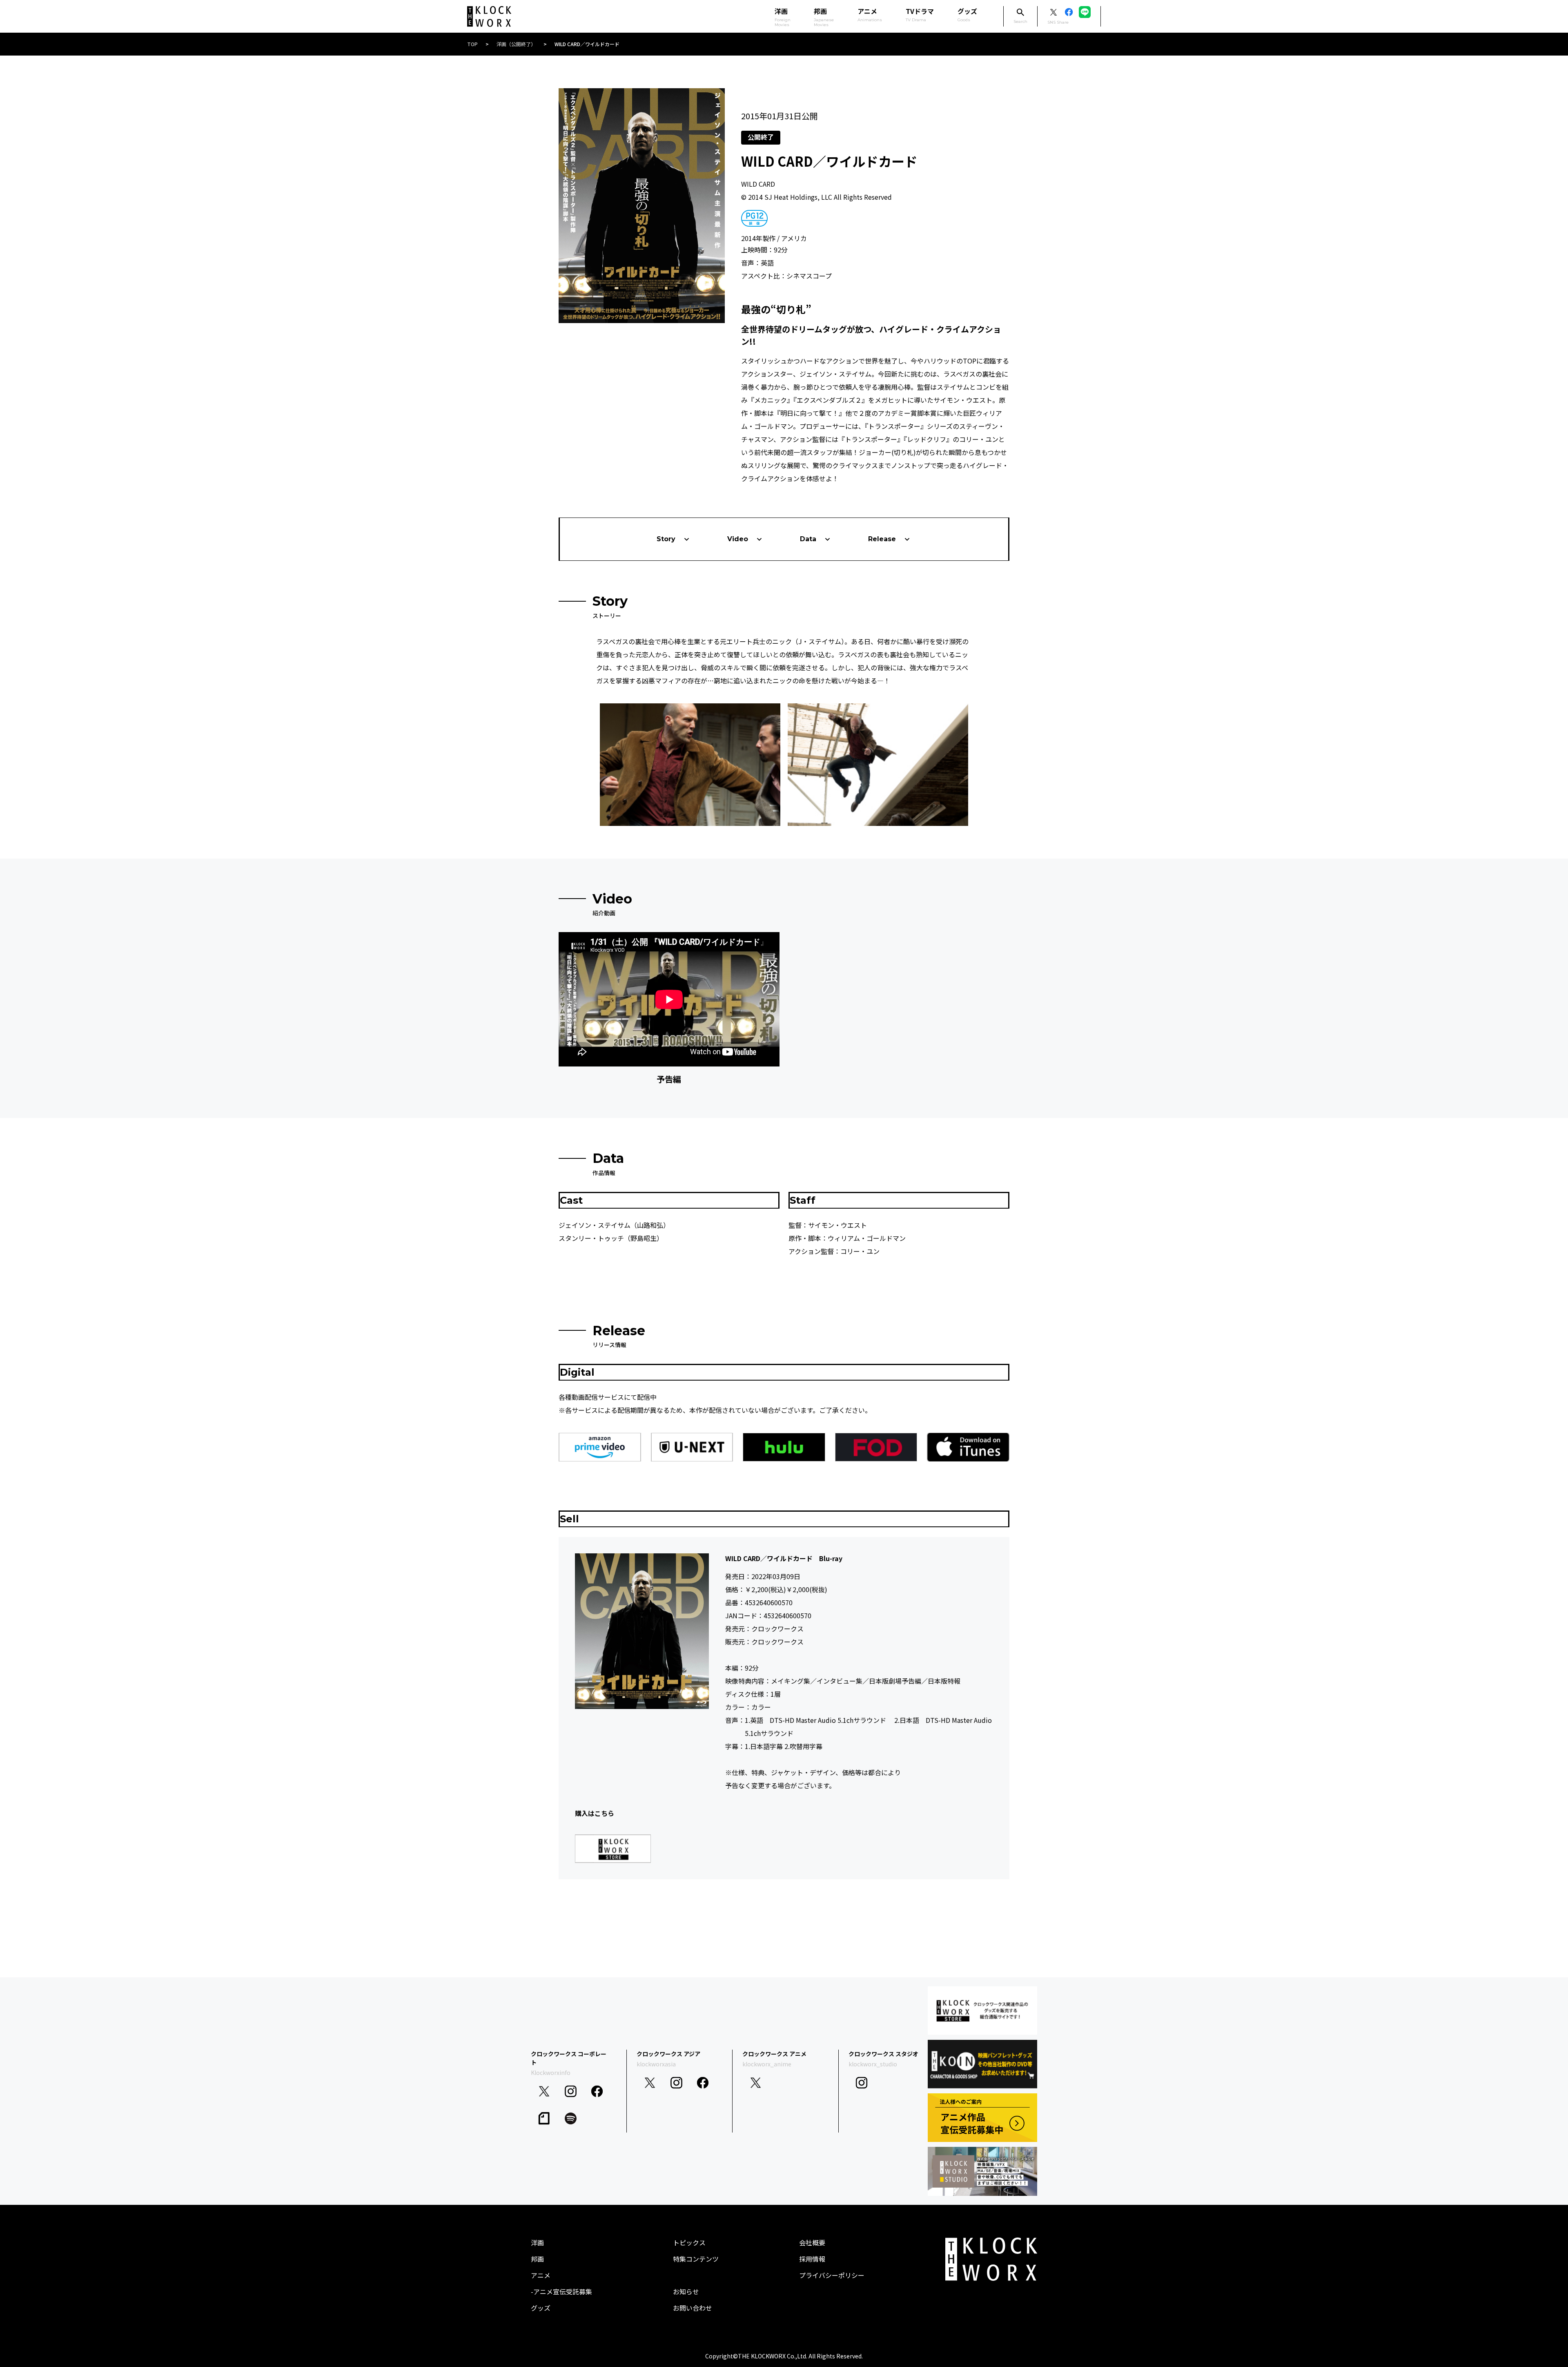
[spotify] (571, 2118)
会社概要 (812, 2242)
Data (808, 539)
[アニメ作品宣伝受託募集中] (982, 2118)
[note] (544, 2118)
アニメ (870, 14)
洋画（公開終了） (516, 44)
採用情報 (812, 2259)
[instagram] (571, 2091)
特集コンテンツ (696, 2259)
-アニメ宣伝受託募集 (561, 2291)
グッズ (967, 14)
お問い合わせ (693, 2308)
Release (882, 539)
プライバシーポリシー (832, 2275)
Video (738, 539)
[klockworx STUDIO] (982, 2171)
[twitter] (544, 2091)
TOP (472, 44)
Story (666, 539)
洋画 (537, 2242)
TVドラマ (920, 14)
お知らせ (686, 2291)
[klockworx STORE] (982, 2011)
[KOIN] (982, 2064)
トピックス (689, 2242)
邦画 (537, 2259)
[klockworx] (489, 17)
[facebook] (597, 2091)
